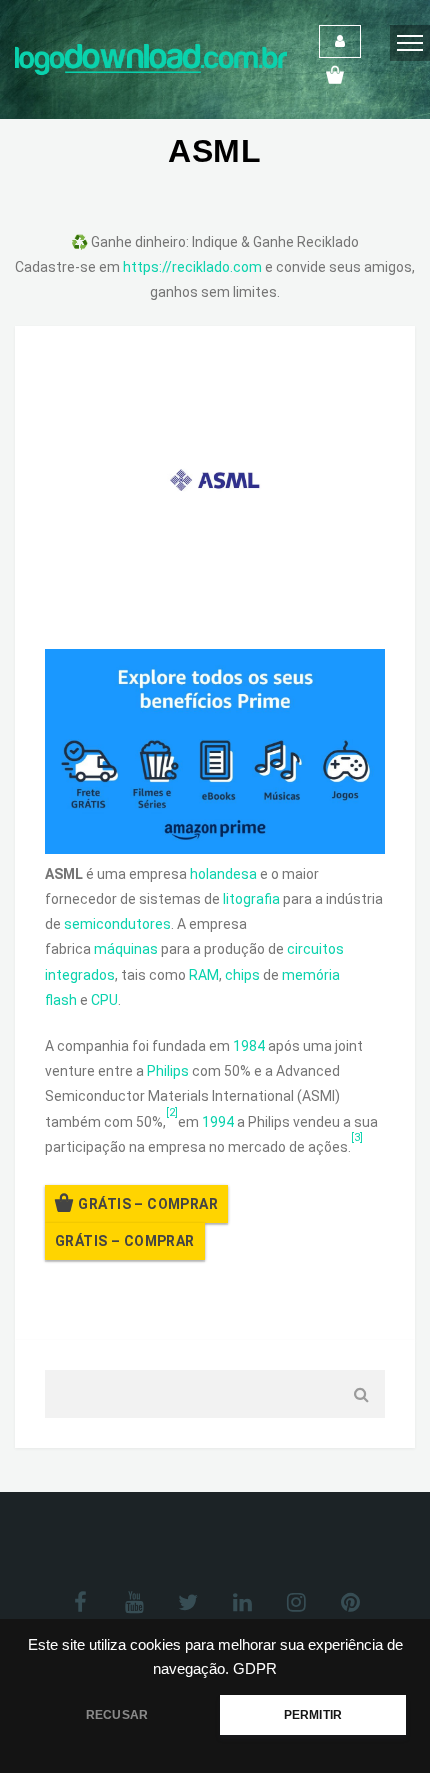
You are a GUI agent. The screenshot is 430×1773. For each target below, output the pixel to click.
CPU (104, 1000)
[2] (172, 1112)
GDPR (255, 1669)
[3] (357, 1137)
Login (340, 41)
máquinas (126, 949)
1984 (249, 1046)
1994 (218, 1122)
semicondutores (117, 924)
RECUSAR (117, 1715)
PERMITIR (313, 1715)
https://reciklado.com (192, 267)
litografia (251, 899)
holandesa (223, 874)
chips (242, 975)
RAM (204, 975)
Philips (168, 1071)
